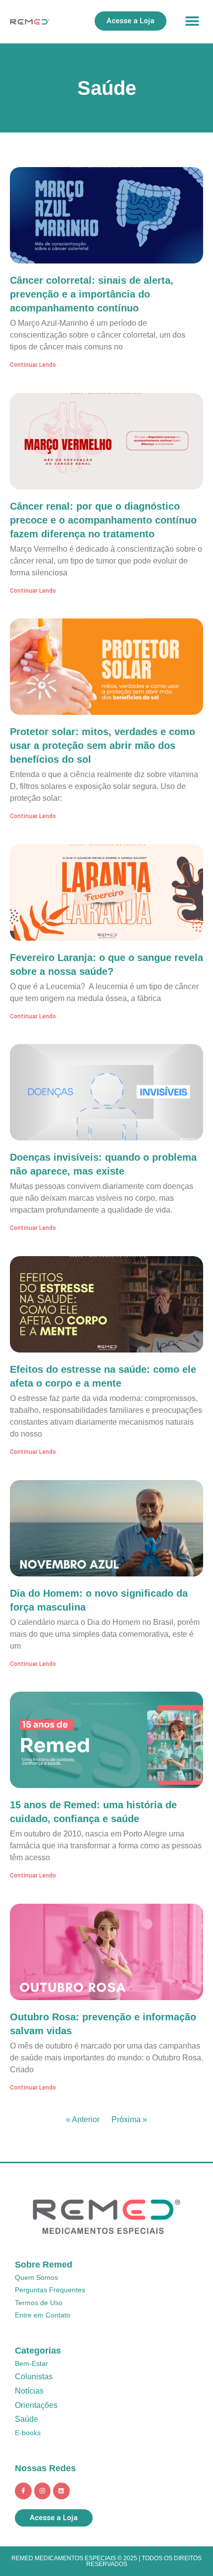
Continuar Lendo (33, 365)
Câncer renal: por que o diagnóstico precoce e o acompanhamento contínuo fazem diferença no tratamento (103, 520)
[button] (192, 21)
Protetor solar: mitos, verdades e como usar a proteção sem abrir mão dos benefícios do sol (103, 745)
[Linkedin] (61, 2491)
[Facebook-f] (23, 2491)
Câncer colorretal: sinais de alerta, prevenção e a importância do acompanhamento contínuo (92, 294)
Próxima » (129, 2119)
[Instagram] (43, 2491)
